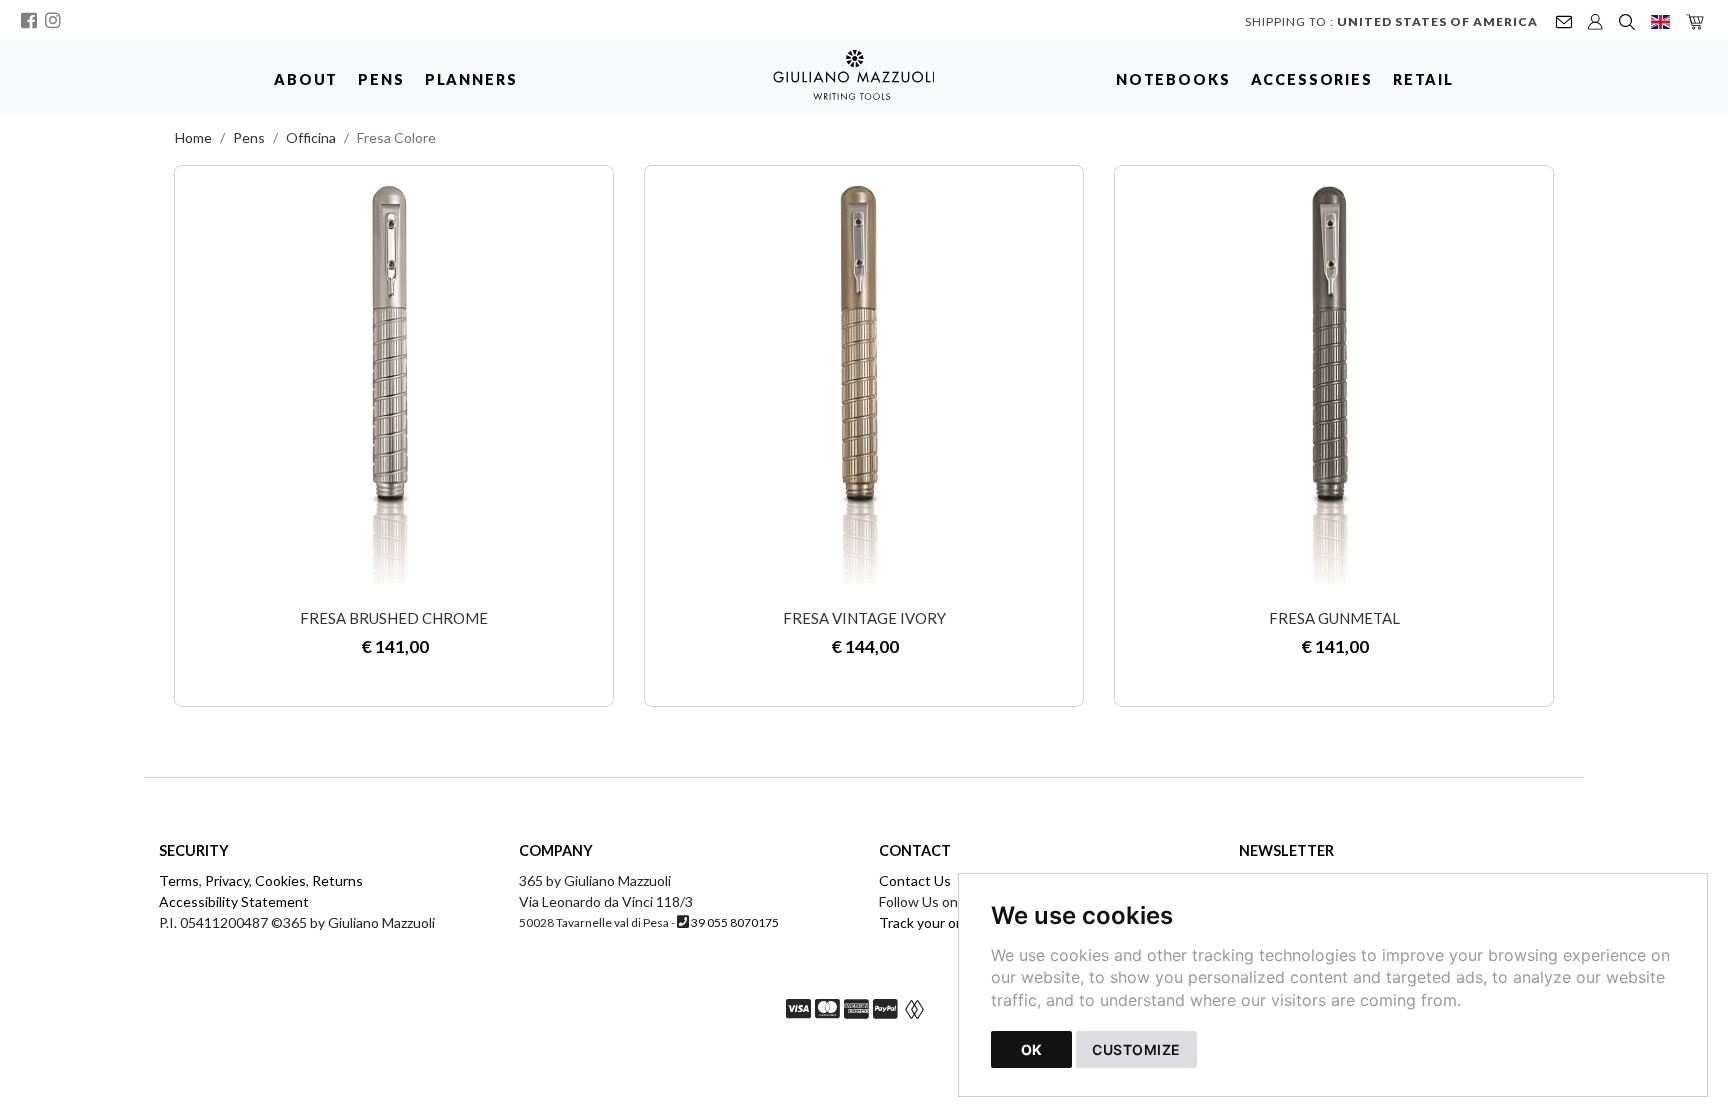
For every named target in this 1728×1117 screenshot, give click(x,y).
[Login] (1595, 20)
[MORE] (394, 385)
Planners (471, 79)
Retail (1423, 79)
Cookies (280, 880)
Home (193, 137)
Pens (381, 79)
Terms (179, 880)
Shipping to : (1391, 21)
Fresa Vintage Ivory (864, 618)
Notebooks (1173, 79)
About (306, 79)
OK (1031, 1049)
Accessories (1312, 79)
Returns (337, 880)
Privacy (227, 880)
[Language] (1660, 20)
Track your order (930, 922)
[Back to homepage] (863, 75)
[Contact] (1564, 20)
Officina (311, 137)
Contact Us (915, 880)
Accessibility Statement (234, 901)
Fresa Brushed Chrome (394, 618)
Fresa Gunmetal (1334, 618)
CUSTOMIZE (1136, 1049)
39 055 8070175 (735, 922)
